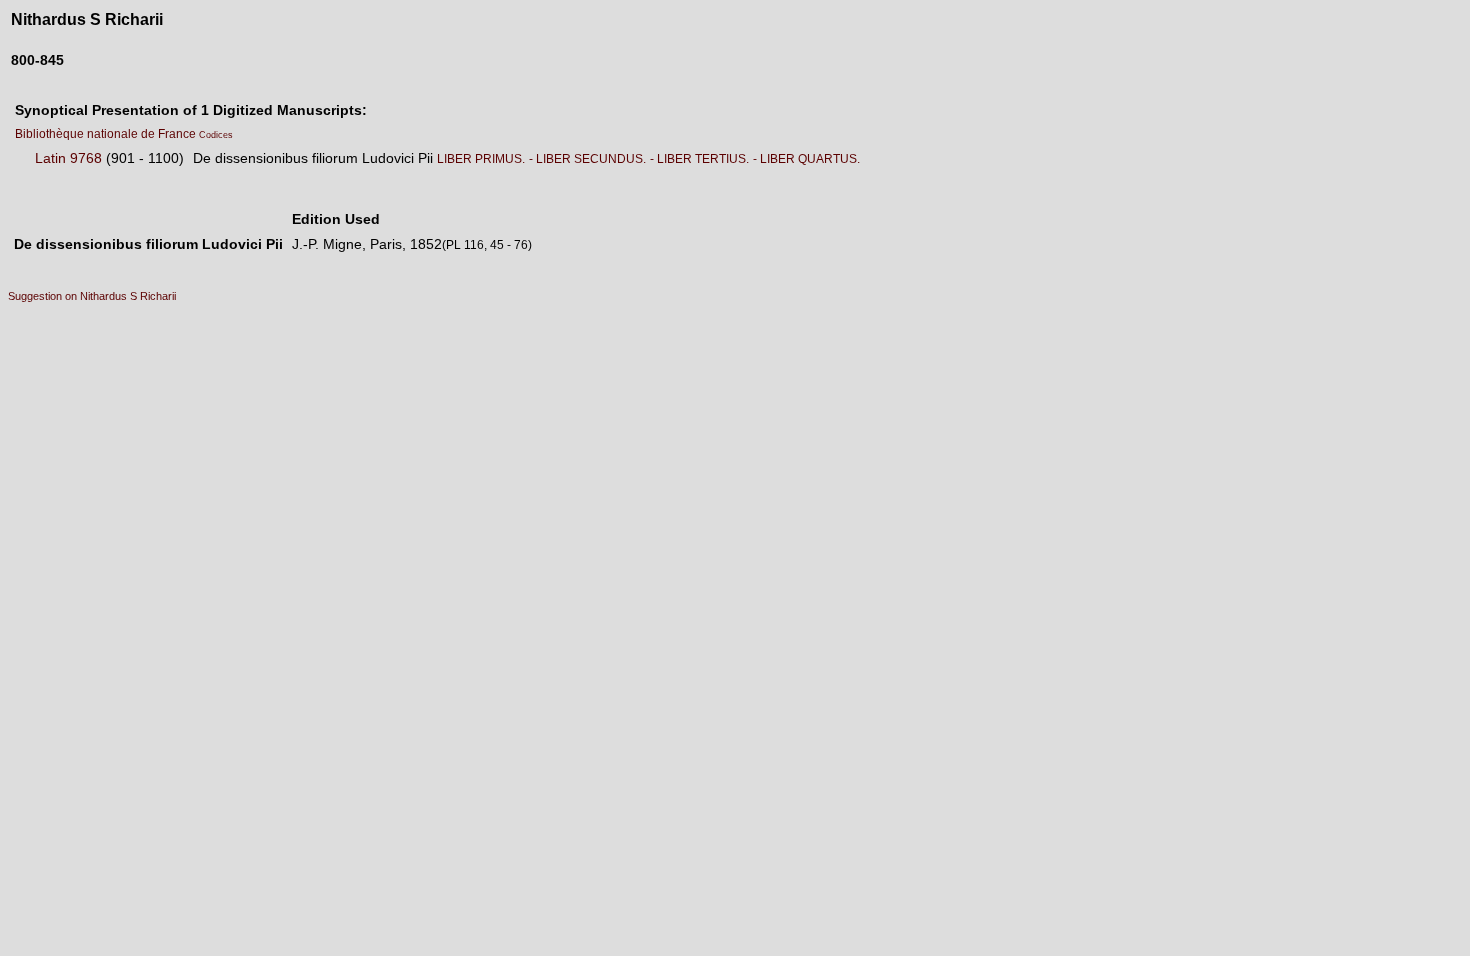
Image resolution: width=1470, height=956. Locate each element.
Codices (216, 135)
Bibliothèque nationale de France (107, 134)
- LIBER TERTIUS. (699, 159)
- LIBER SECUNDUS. (587, 159)
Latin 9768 (68, 158)
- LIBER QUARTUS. (806, 159)
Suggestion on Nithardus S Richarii (92, 296)
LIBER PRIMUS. (481, 159)
